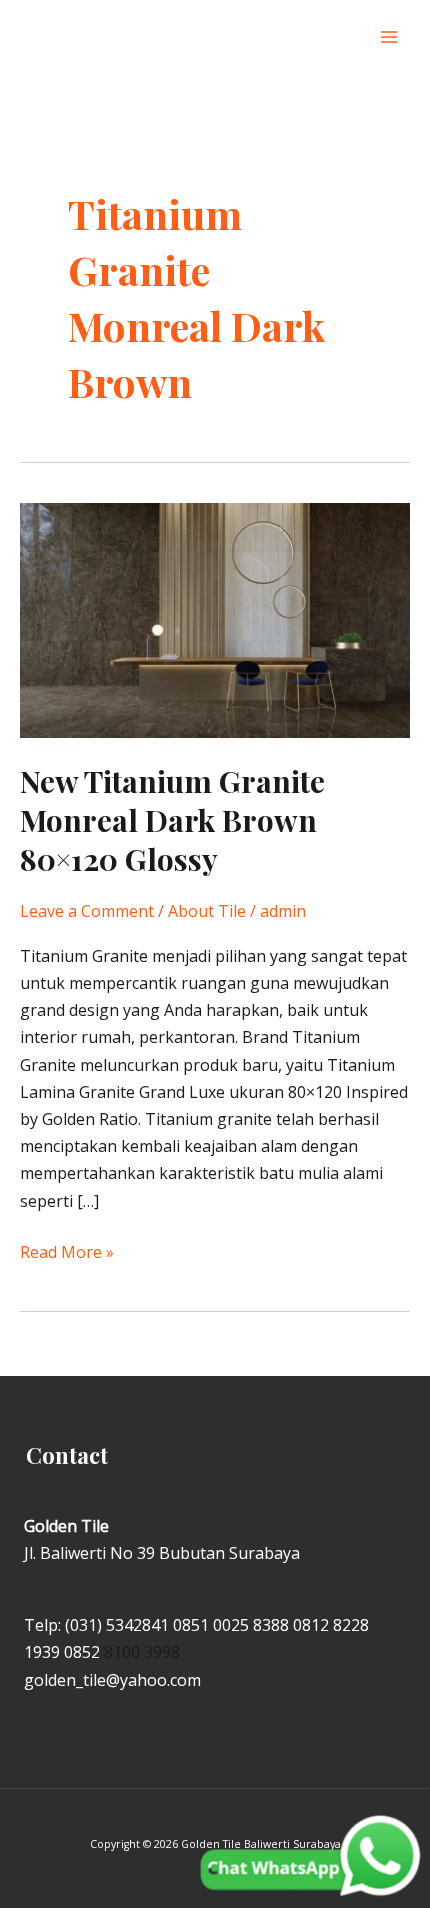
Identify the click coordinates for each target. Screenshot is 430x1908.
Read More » (67, 1251)
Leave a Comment (87, 911)
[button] (348, 37)
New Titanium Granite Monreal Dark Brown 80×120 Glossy (172, 820)
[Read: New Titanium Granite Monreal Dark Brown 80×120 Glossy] (215, 619)
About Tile (207, 911)
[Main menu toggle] (389, 37)
